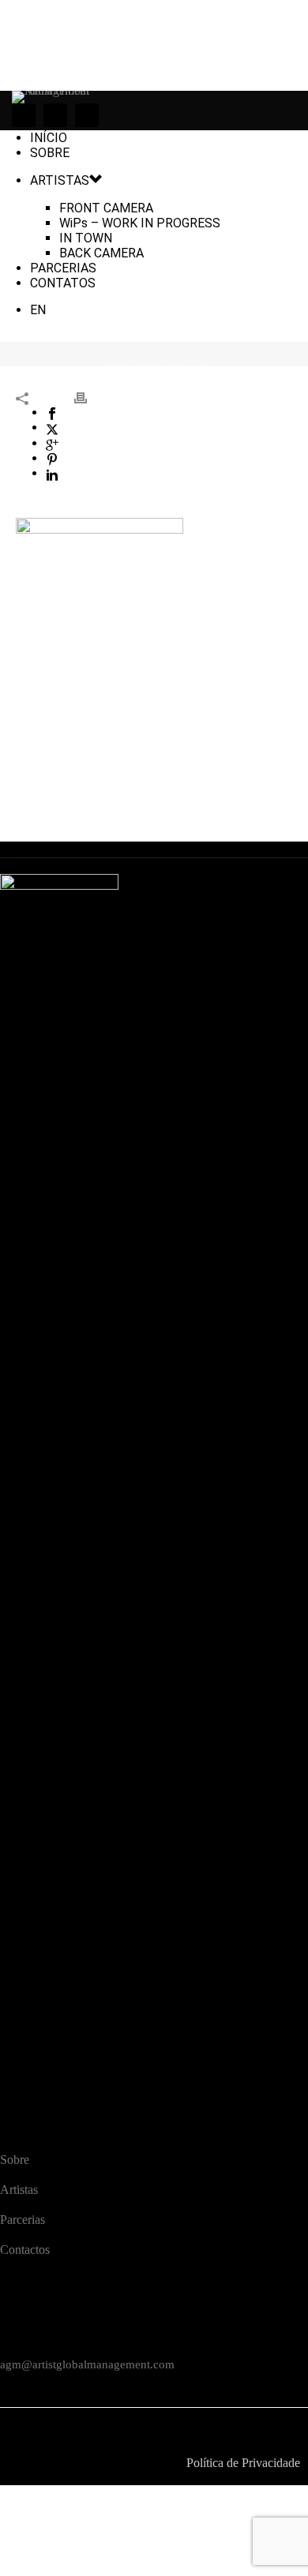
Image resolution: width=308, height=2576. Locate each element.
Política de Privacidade (243, 2463)
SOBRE (50, 153)
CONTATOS (63, 283)
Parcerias (23, 2220)
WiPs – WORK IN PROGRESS (140, 223)
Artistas (19, 2190)
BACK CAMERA (101, 253)
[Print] (88, 397)
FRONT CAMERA (106, 208)
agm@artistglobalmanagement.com (87, 2364)
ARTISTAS (60, 180)
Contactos (25, 2250)
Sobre (15, 2160)
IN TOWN (86, 238)
